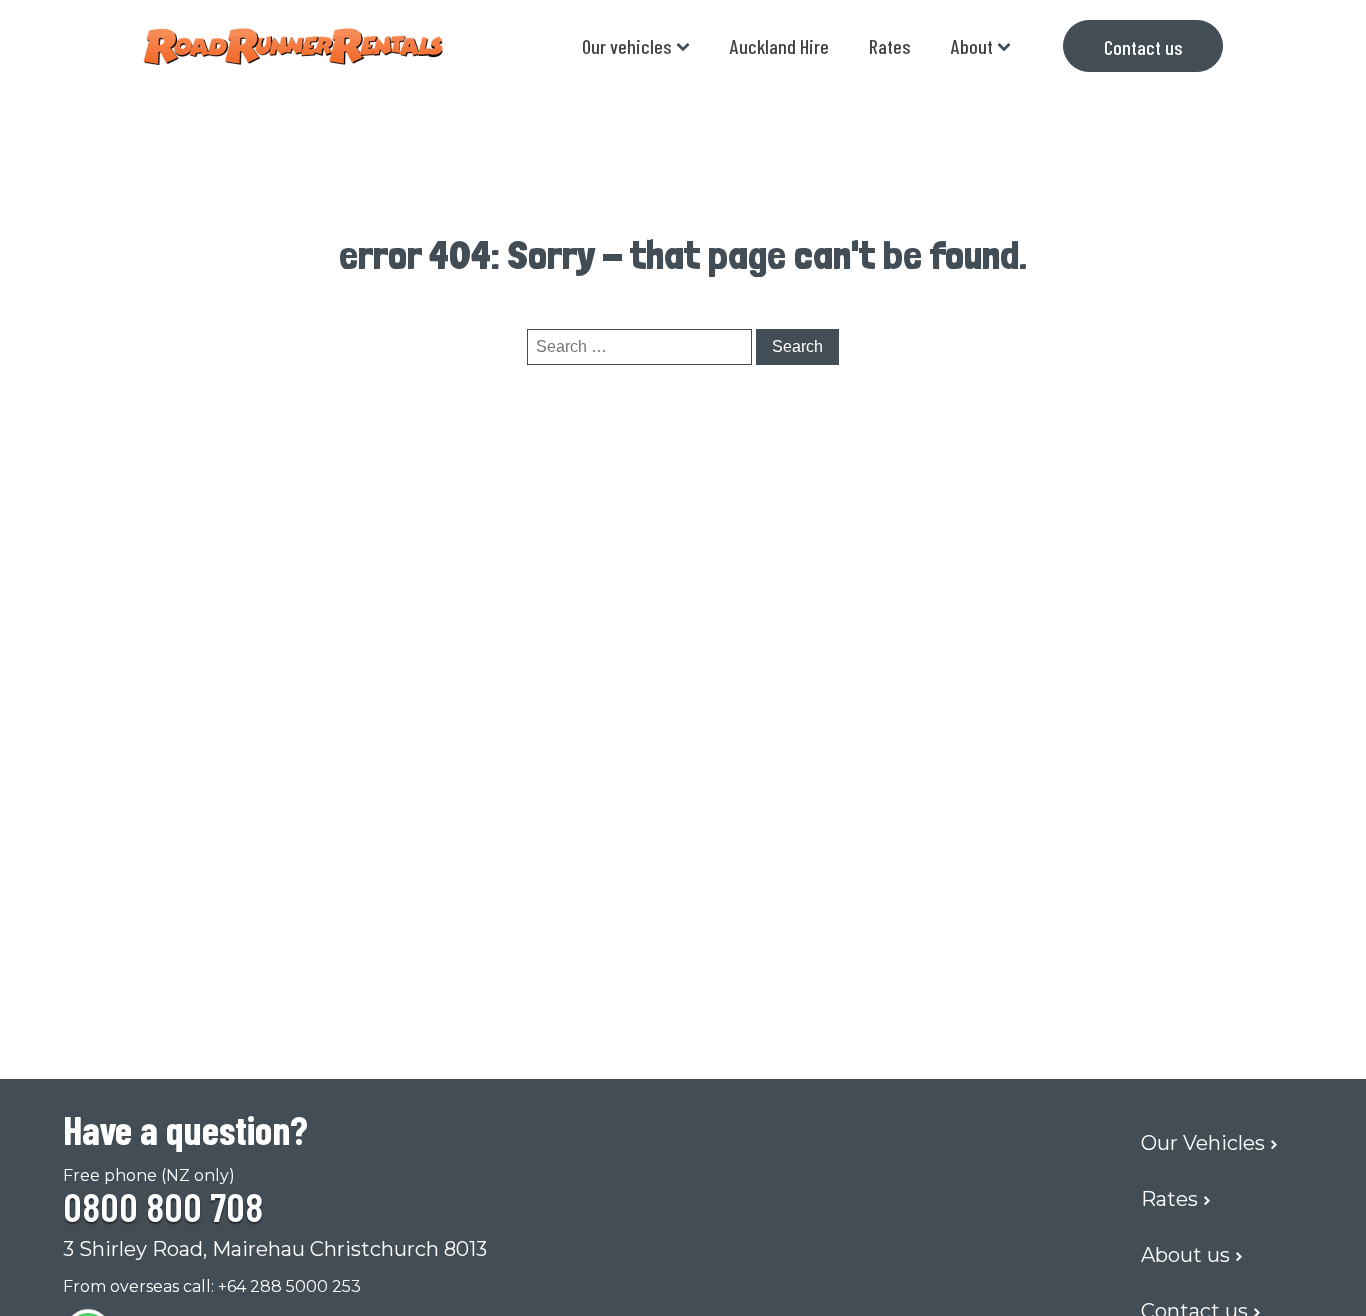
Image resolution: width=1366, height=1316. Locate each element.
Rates (890, 46)
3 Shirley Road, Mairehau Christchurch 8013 (275, 1249)
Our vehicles (627, 46)
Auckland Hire (779, 46)
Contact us (1143, 47)
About (972, 46)
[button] (1214, 1143)
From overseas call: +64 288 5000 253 (212, 1286)
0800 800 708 (163, 1206)
